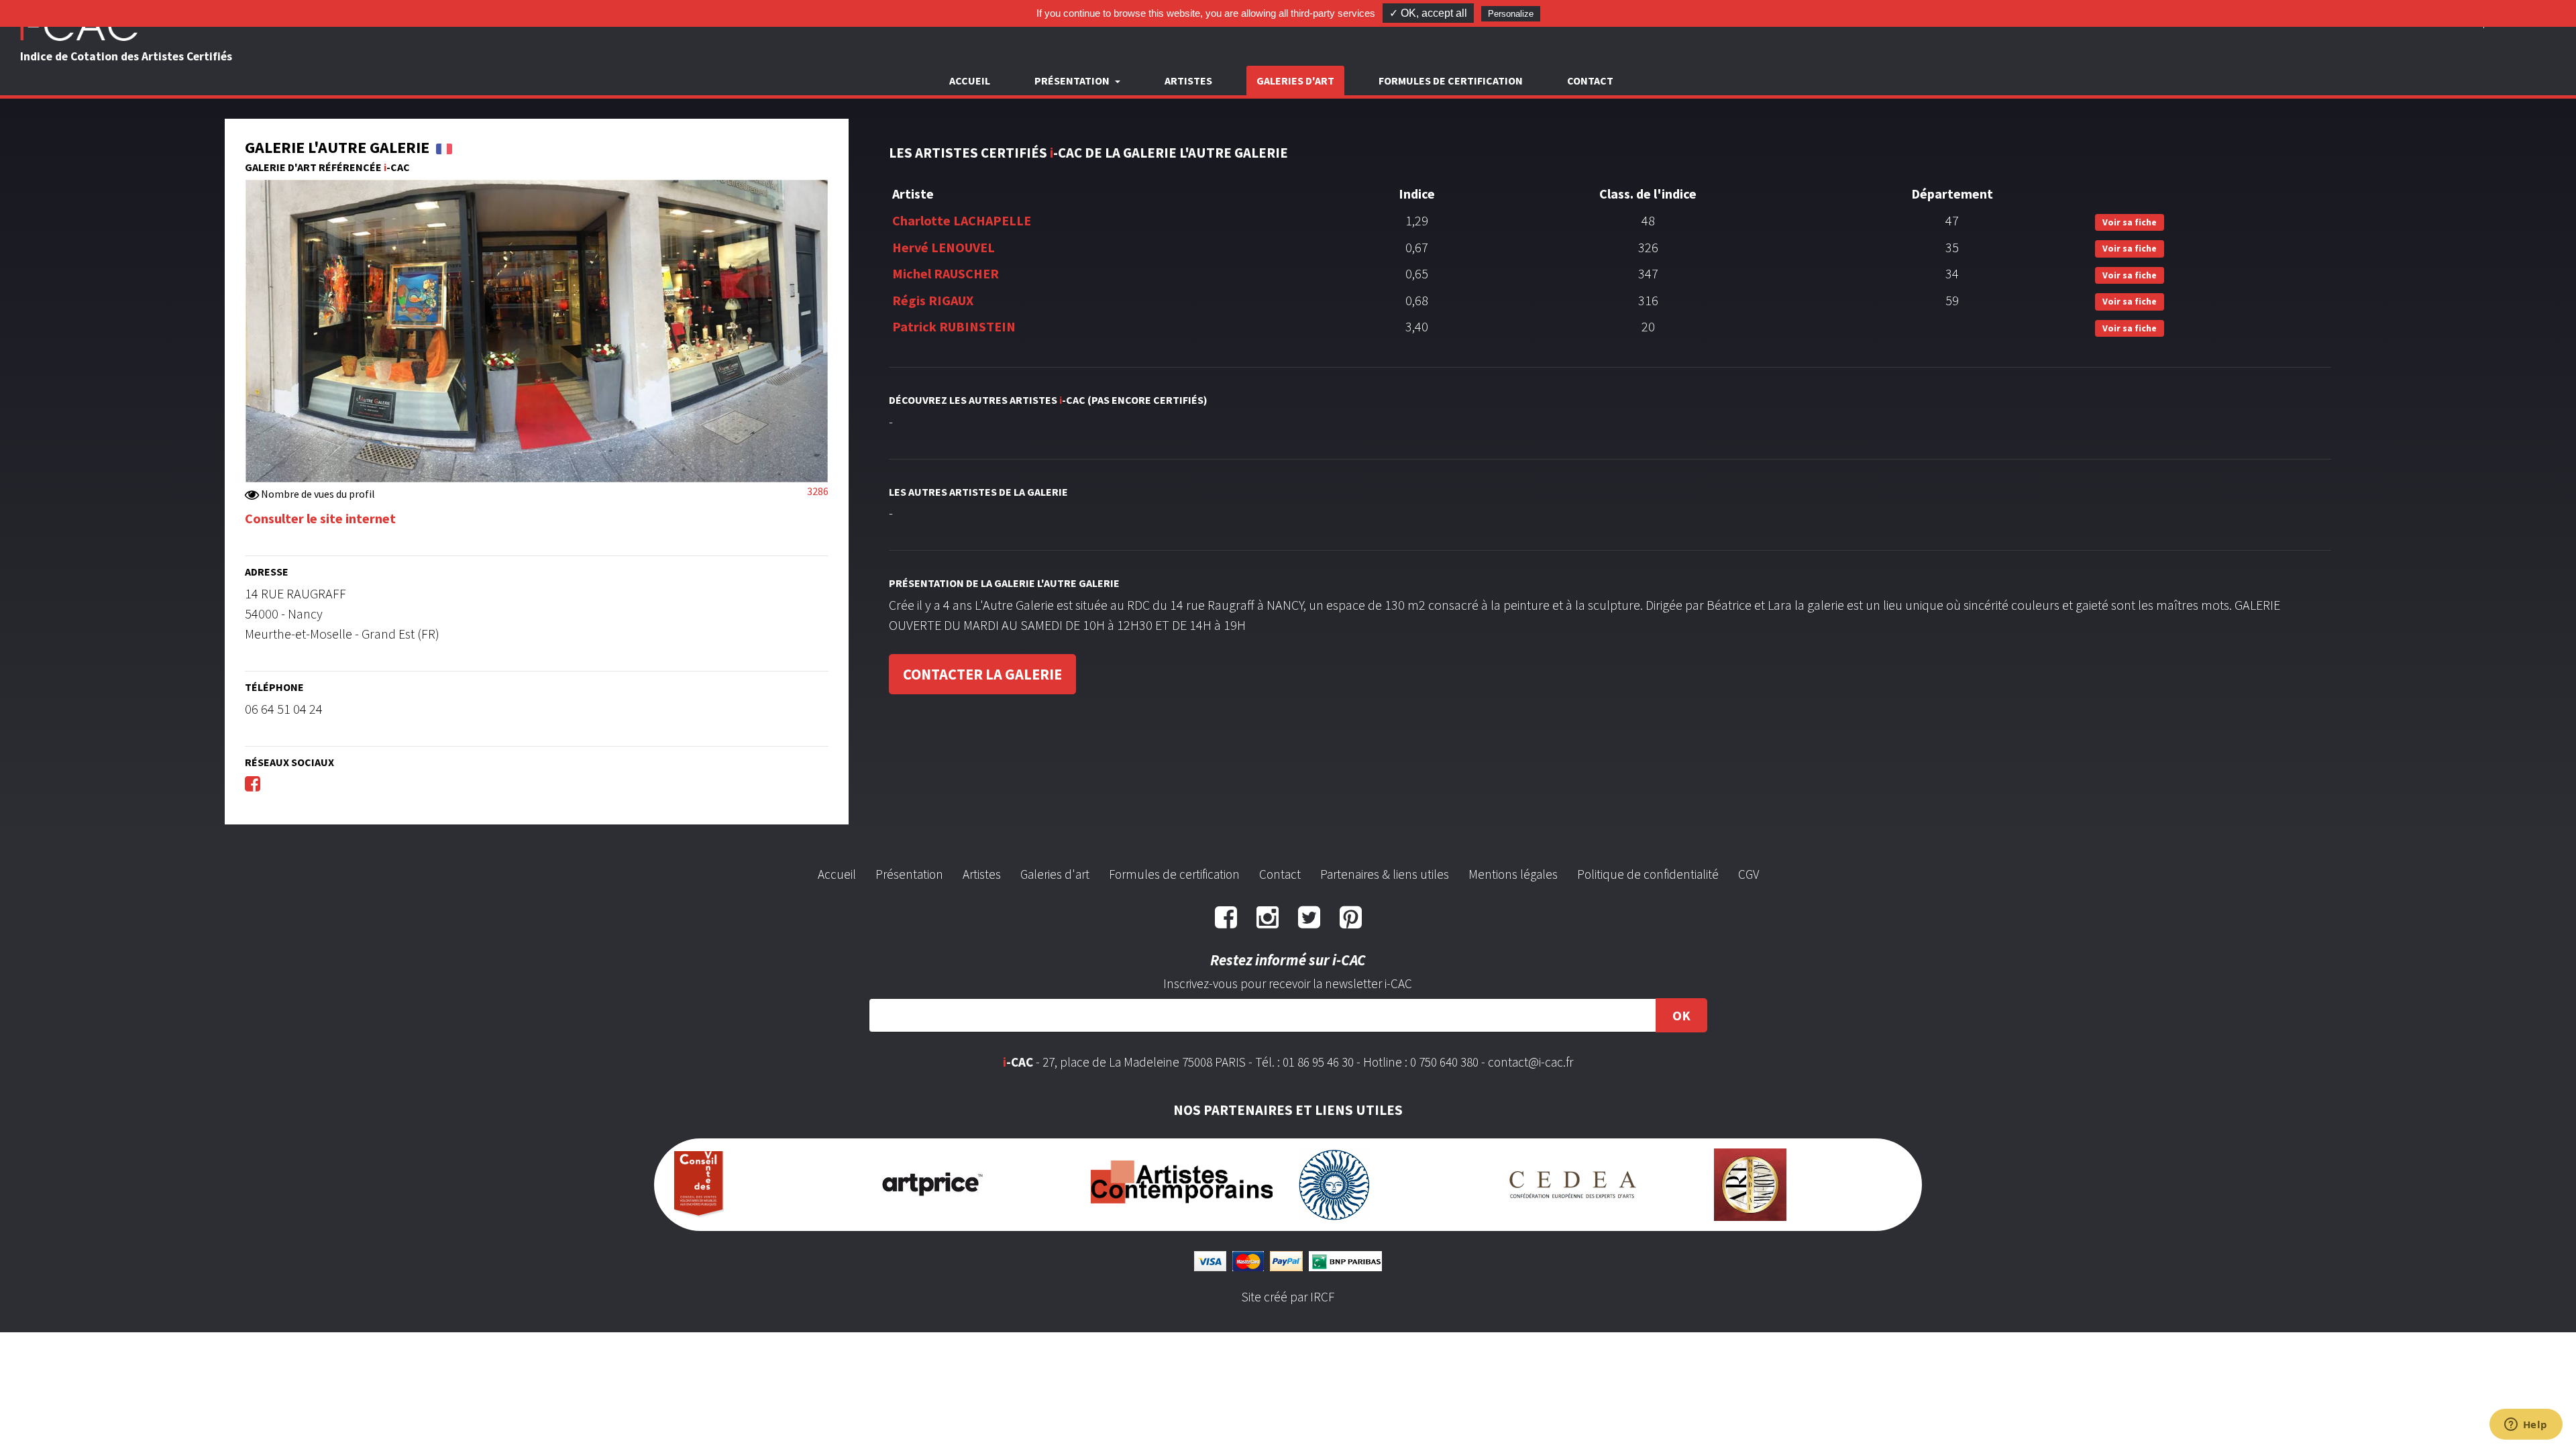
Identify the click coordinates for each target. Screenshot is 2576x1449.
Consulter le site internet (320, 518)
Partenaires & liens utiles (1385, 874)
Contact (1590, 80)
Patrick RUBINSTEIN (954, 326)
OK (1681, 1015)
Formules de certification (1451, 80)
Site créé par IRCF (1288, 1297)
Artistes (1188, 80)
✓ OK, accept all (1428, 13)
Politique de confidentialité (1648, 874)
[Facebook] (253, 783)
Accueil (970, 80)
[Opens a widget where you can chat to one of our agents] (2526, 1426)
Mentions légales (1513, 874)
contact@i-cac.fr (1531, 1062)
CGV (1749, 874)
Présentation (909, 874)
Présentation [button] (1073, 80)
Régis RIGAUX (933, 300)
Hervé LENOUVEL (944, 247)
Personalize (1511, 14)
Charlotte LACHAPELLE (962, 220)
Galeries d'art (1295, 80)
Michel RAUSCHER (946, 273)
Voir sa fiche (2130, 222)
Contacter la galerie (982, 674)
